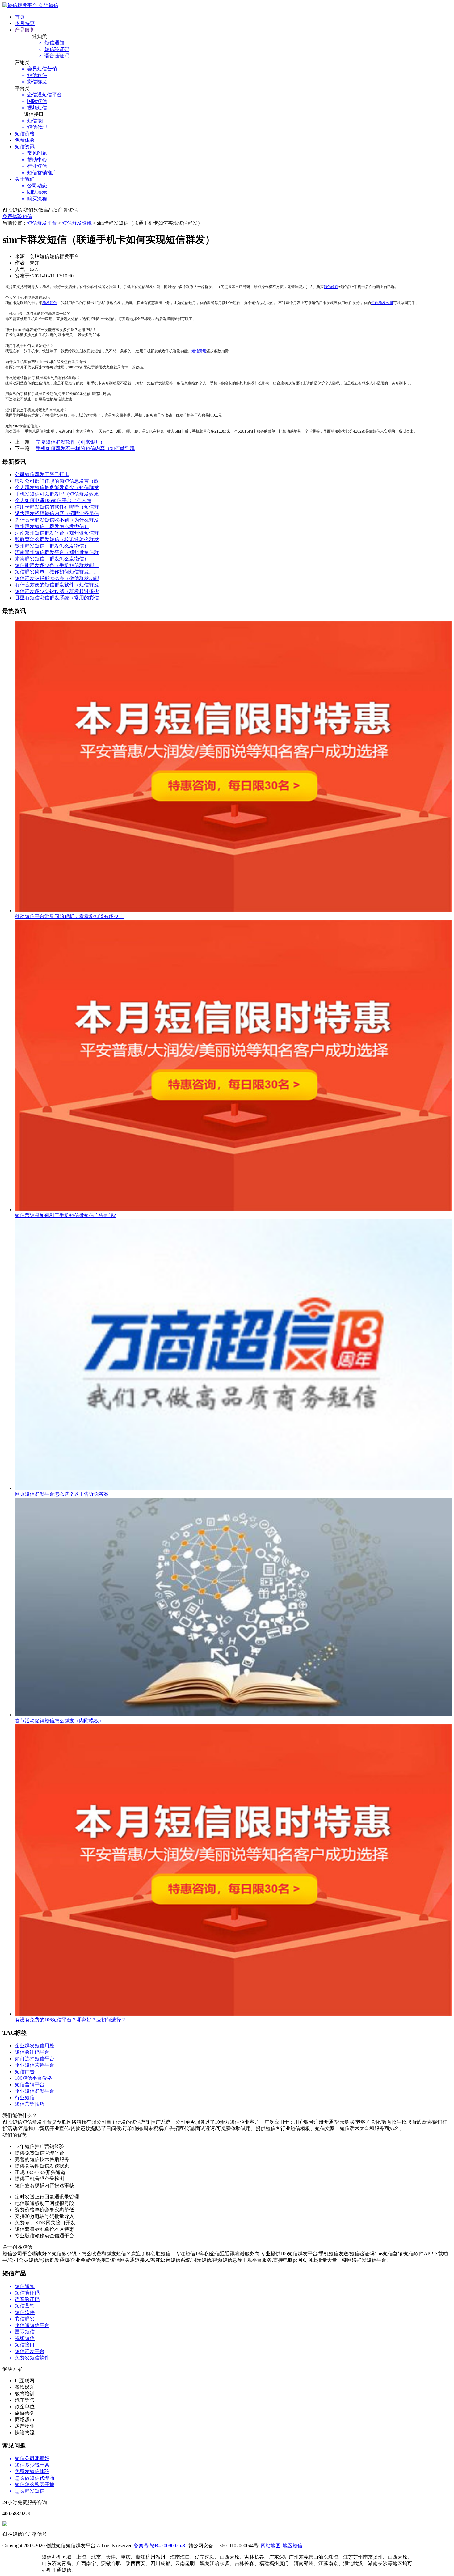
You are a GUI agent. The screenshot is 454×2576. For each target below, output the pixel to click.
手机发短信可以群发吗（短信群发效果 (57, 494)
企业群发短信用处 (35, 2046)
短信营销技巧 (30, 2104)
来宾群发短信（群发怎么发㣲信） (52, 559)
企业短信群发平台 (35, 2091)
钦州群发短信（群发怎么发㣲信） (52, 546)
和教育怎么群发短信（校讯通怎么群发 (57, 539)
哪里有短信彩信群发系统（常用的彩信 (57, 598)
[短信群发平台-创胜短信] (30, 5)
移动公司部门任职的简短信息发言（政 (57, 481)
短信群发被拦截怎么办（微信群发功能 (57, 578)
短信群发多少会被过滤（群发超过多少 (57, 591)
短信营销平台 (30, 2085)
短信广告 (25, 2072)
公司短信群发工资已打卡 (42, 474)
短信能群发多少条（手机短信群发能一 (57, 565)
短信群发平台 (42, 223)
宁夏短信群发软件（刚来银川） (70, 442)
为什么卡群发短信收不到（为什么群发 (57, 520)
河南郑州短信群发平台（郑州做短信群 (57, 533)
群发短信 (50, 303)
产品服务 (25, 30)
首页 (20, 17)
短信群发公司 (382, 303)
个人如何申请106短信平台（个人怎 (53, 500)
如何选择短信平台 (35, 2059)
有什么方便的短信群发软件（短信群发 (57, 585)
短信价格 (25, 134)
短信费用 (199, 351)
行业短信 (25, 2098)
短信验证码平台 (32, 2052)
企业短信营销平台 (35, 2065)
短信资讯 (25, 147)
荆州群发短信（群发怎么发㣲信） (52, 526)
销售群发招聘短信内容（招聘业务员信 (57, 513)
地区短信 (292, 2546)
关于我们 (25, 179)
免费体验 (25, 140)
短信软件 (331, 287)
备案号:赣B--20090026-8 (159, 2546)
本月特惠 (25, 23)
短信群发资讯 (77, 223)
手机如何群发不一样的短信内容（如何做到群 (85, 448)
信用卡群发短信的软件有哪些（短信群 (57, 507)
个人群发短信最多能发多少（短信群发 (57, 487)
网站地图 (271, 2546)
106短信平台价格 (33, 2078)
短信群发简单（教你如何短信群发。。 (57, 572)
